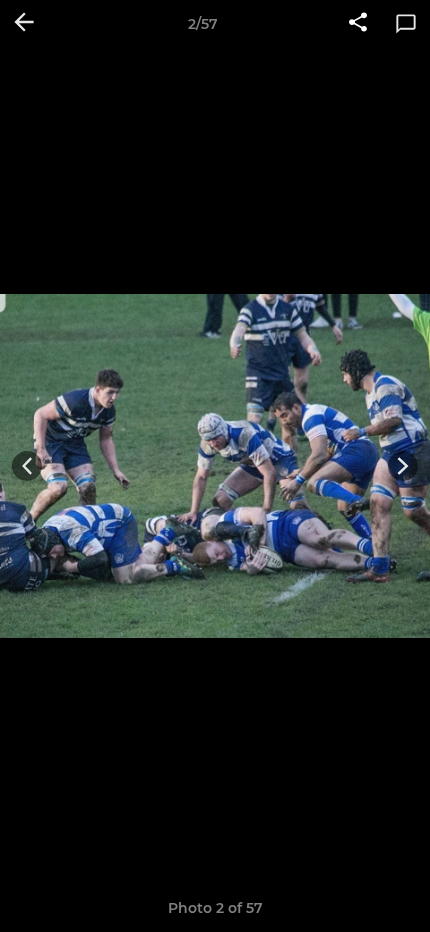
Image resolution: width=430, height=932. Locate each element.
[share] (358, 24)
